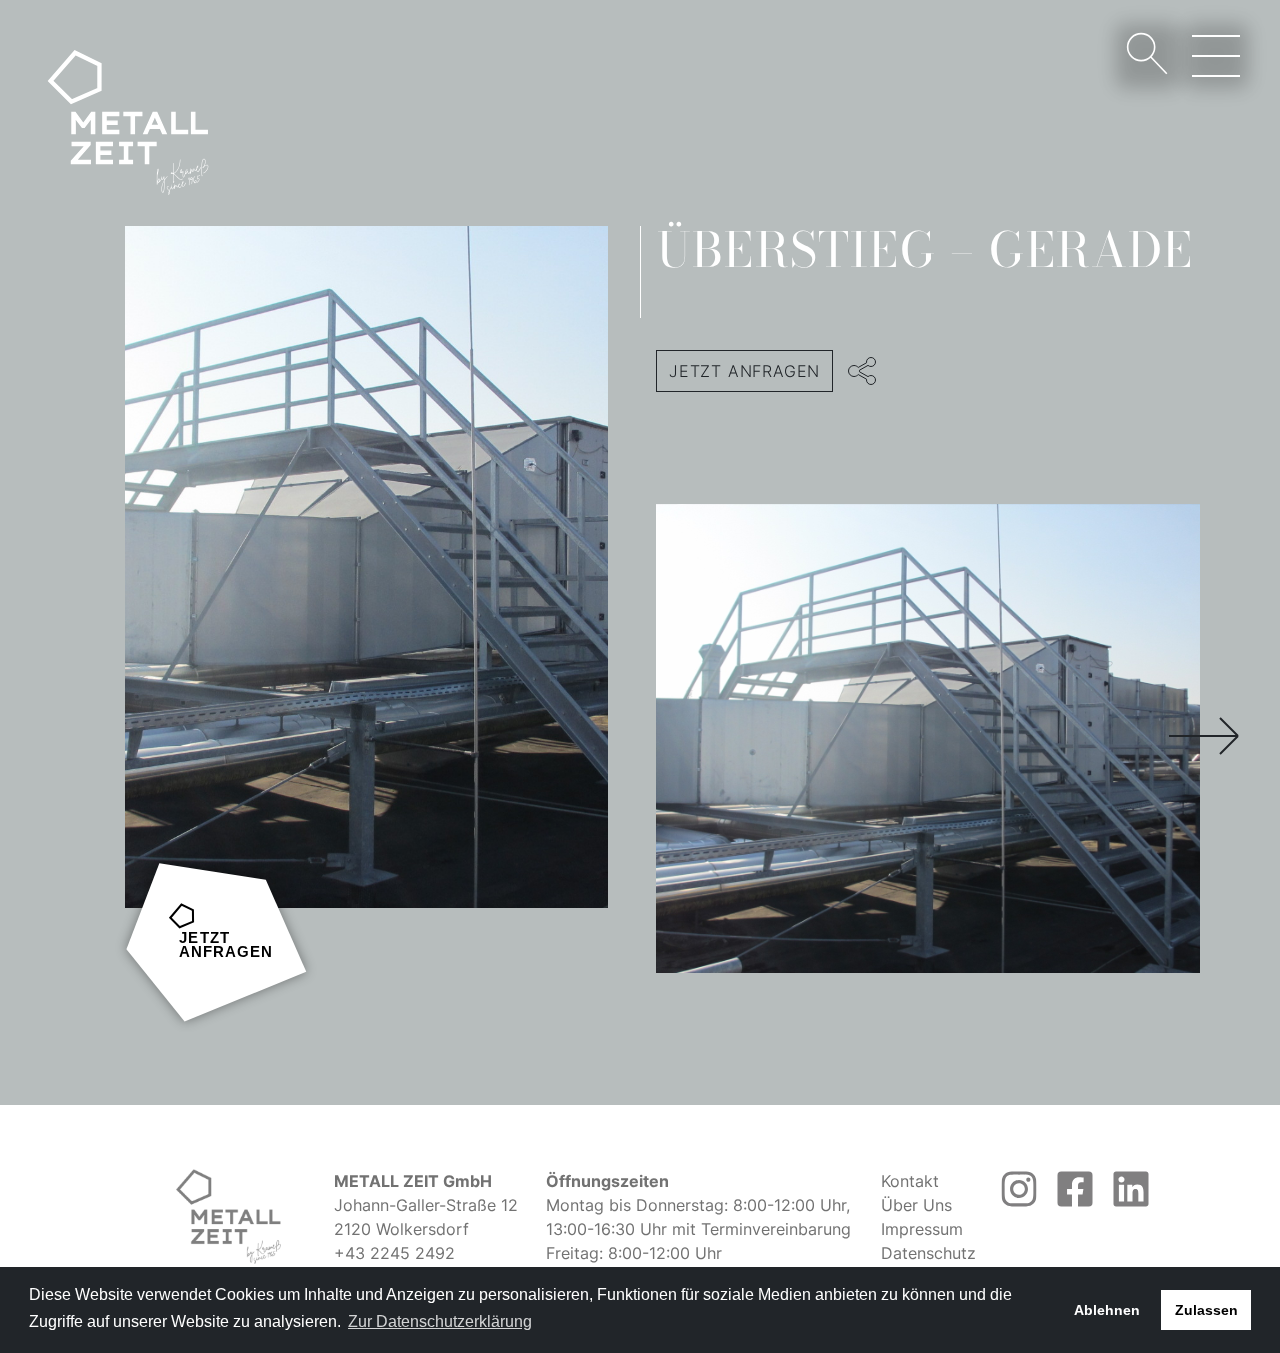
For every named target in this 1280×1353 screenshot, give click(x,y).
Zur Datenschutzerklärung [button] (440, 1321)
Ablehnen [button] (1107, 1310)
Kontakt (910, 1181)
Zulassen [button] (1206, 1310)
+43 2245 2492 (394, 1253)
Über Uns (916, 1205)
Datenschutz (928, 1253)
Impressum (922, 1229)
